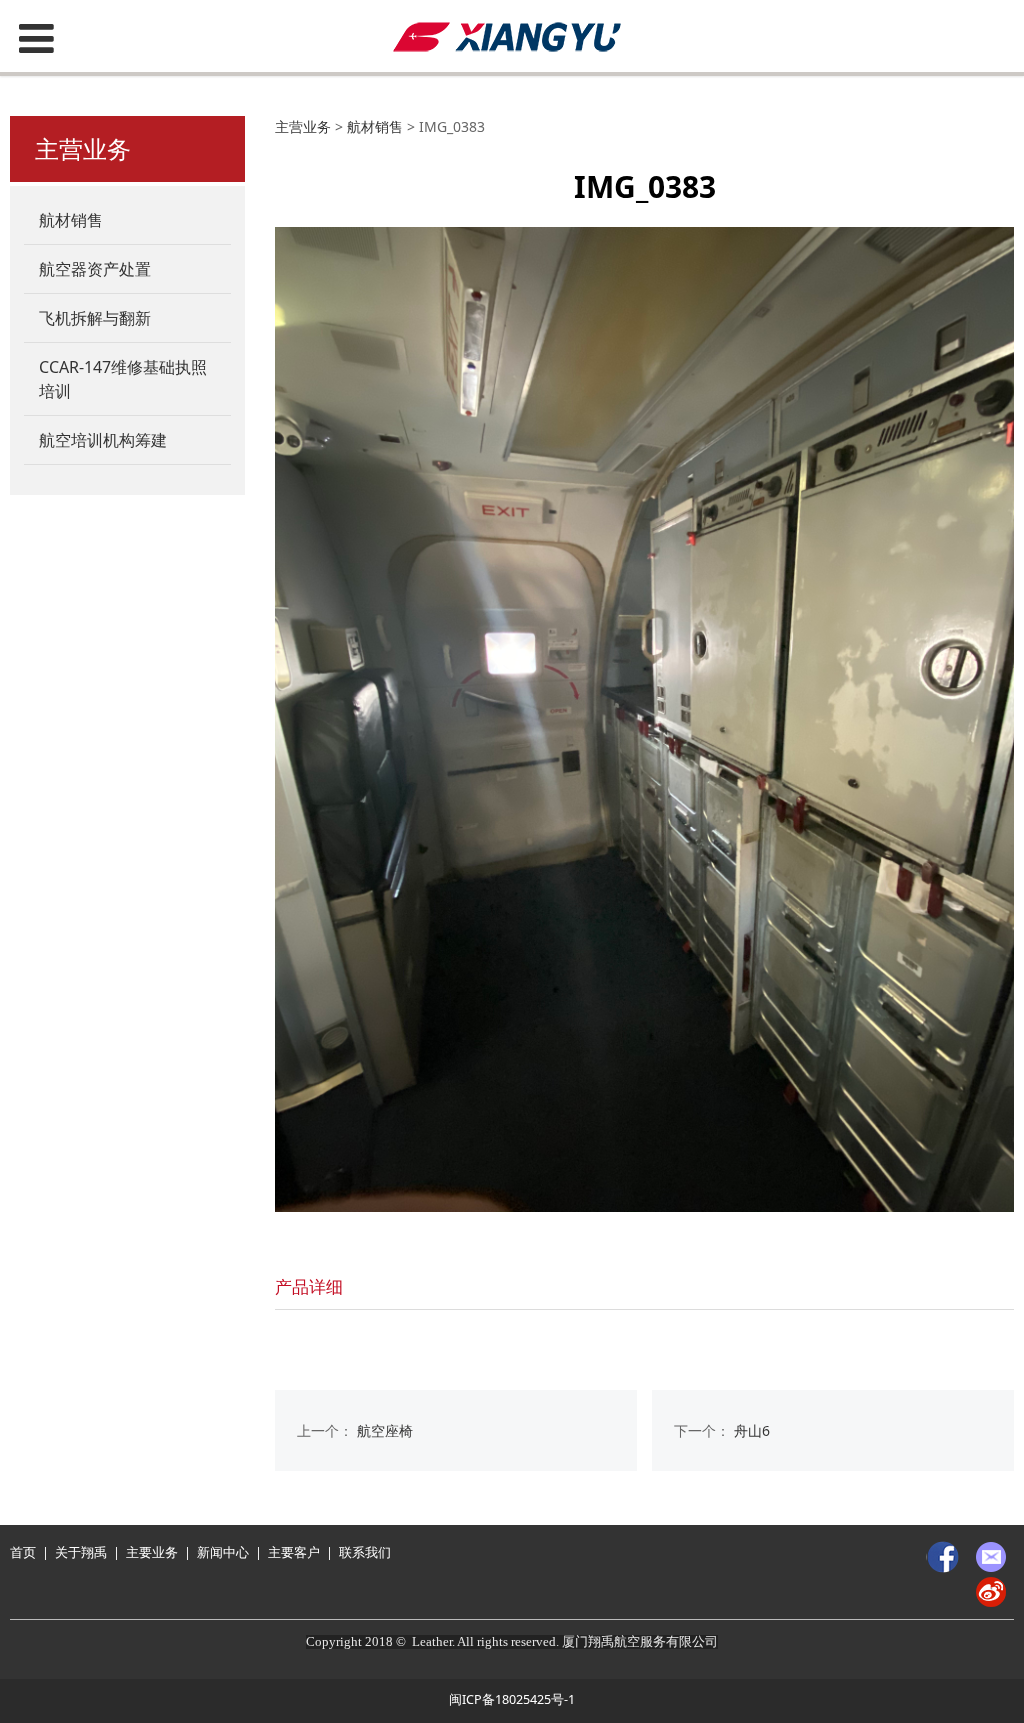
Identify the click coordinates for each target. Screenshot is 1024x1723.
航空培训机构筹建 (103, 440)
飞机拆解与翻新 (95, 318)
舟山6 (752, 1430)
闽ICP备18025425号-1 (512, 1699)
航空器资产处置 (95, 269)
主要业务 (152, 1552)
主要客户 (294, 1552)
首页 (23, 1552)
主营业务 (303, 126)
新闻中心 (223, 1552)
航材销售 (71, 220)
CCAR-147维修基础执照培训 (123, 379)
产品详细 (309, 1286)
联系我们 (365, 1552)
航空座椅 (385, 1430)
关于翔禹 (81, 1552)
